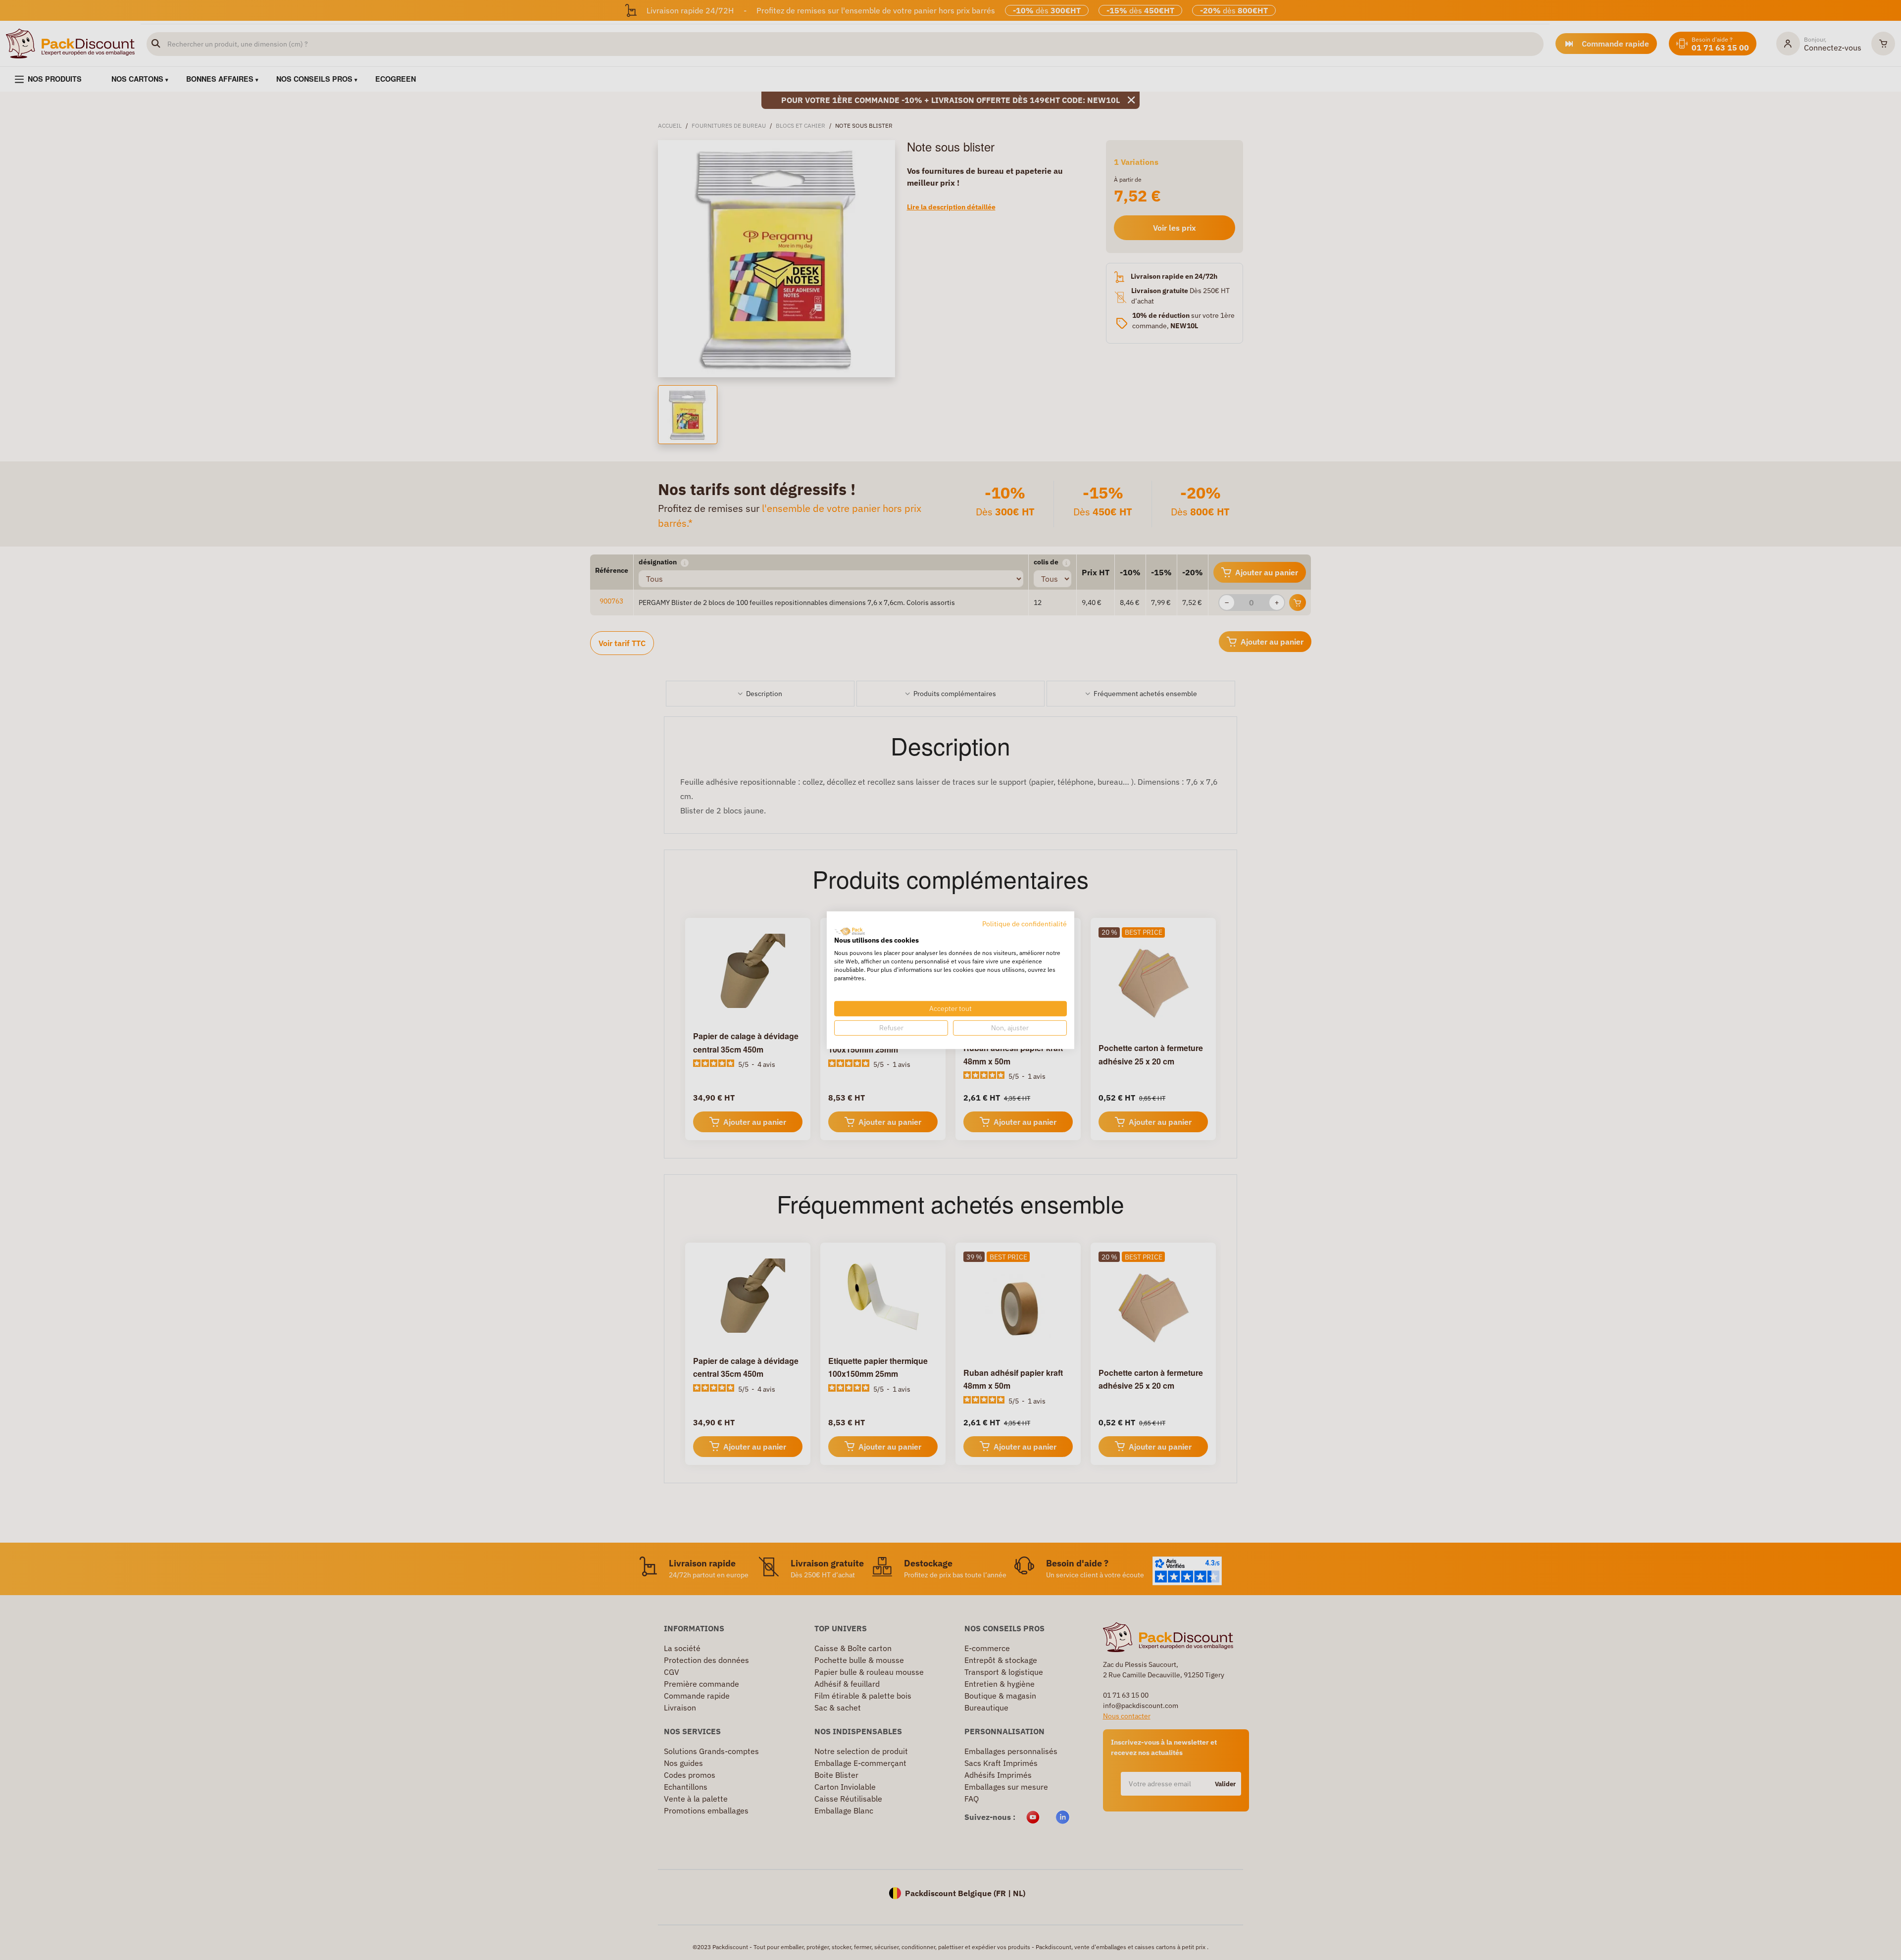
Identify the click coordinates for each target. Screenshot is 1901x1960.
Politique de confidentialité (1025, 923)
